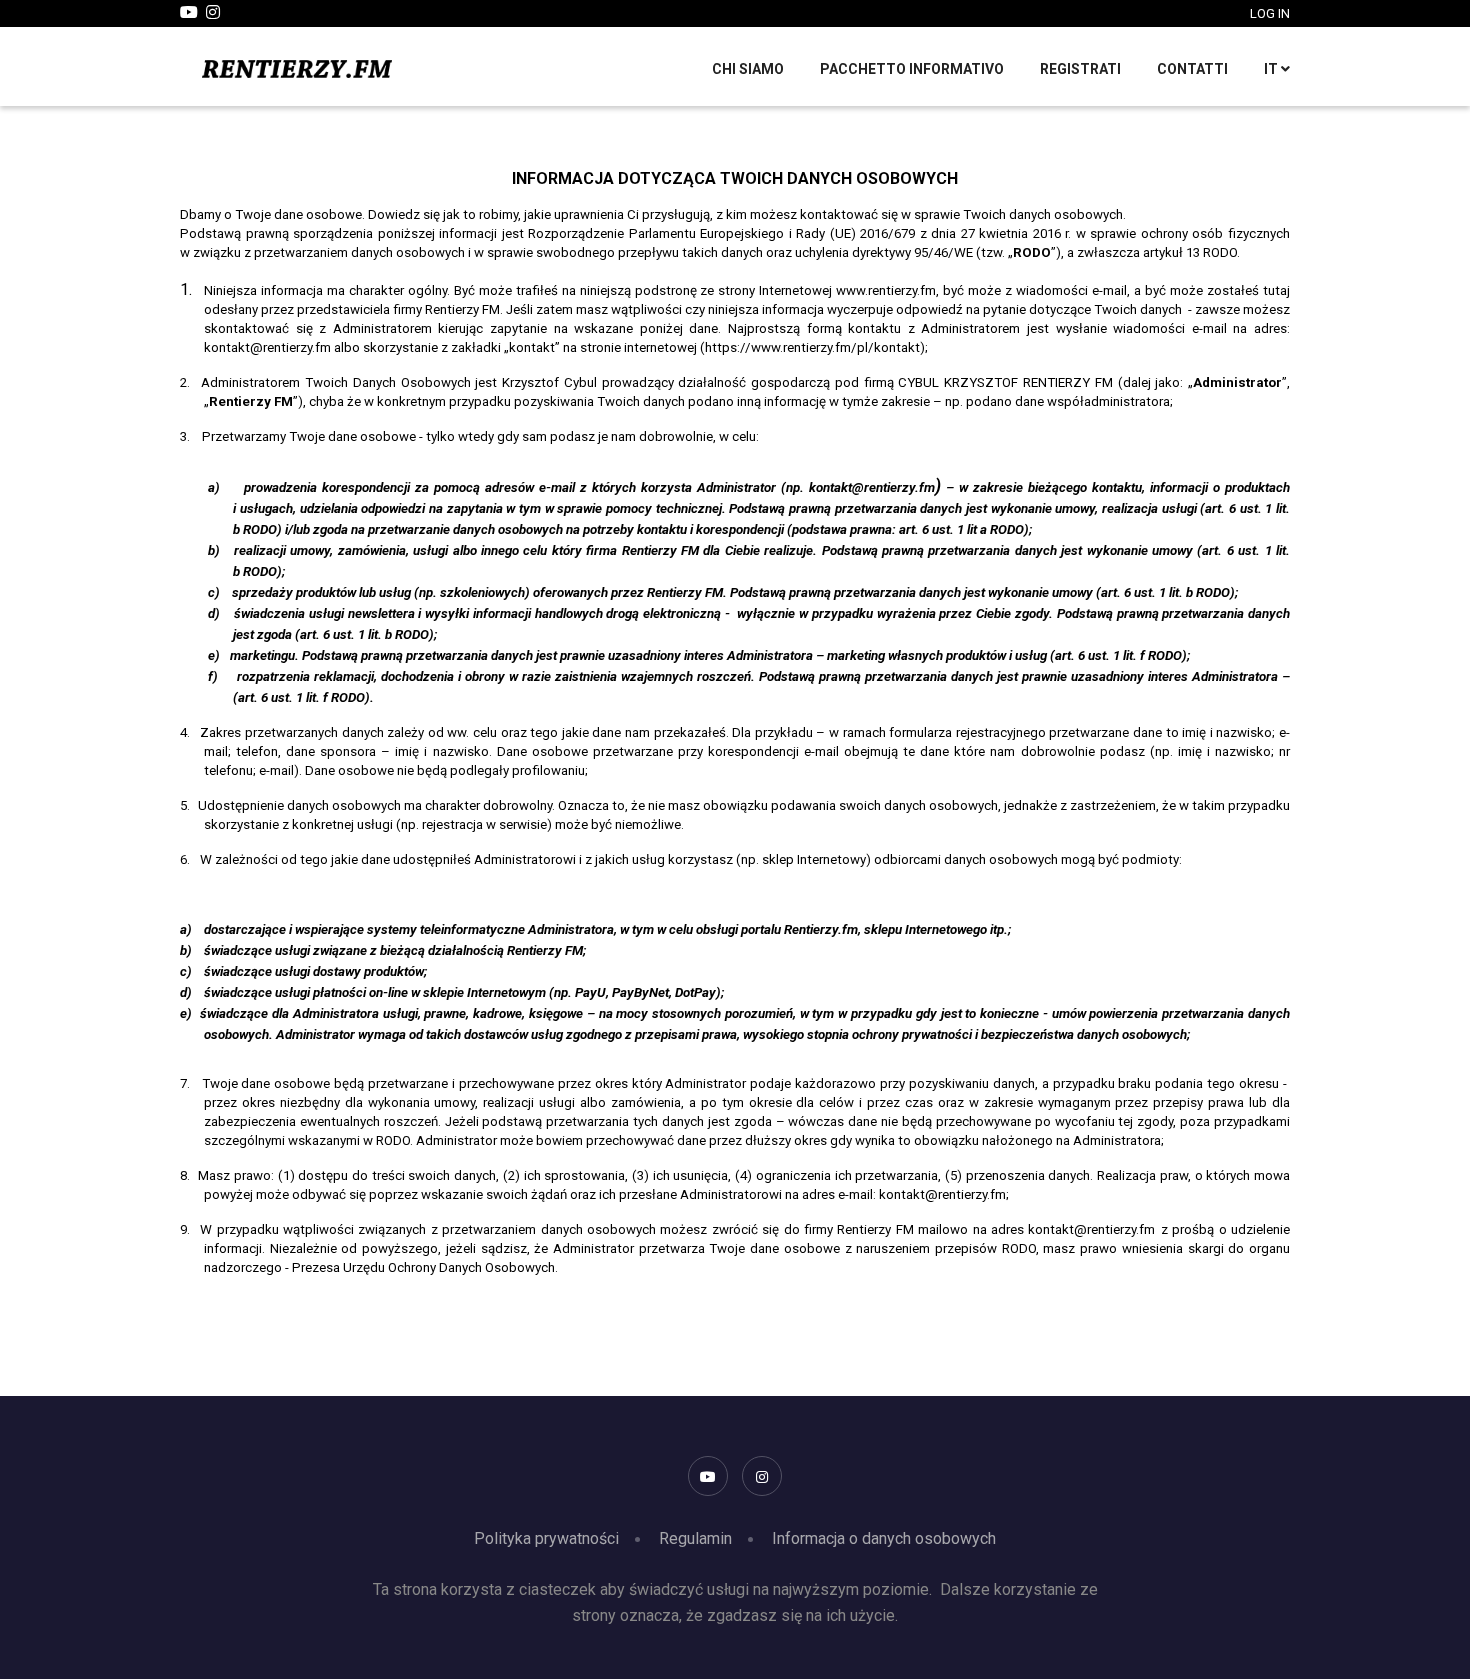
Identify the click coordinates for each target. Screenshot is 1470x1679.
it (1272, 69)
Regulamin (695, 1538)
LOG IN (1270, 13)
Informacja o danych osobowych (884, 1538)
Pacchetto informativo (912, 69)
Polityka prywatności (546, 1538)
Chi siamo (748, 69)
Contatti (1192, 69)
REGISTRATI (1080, 69)
